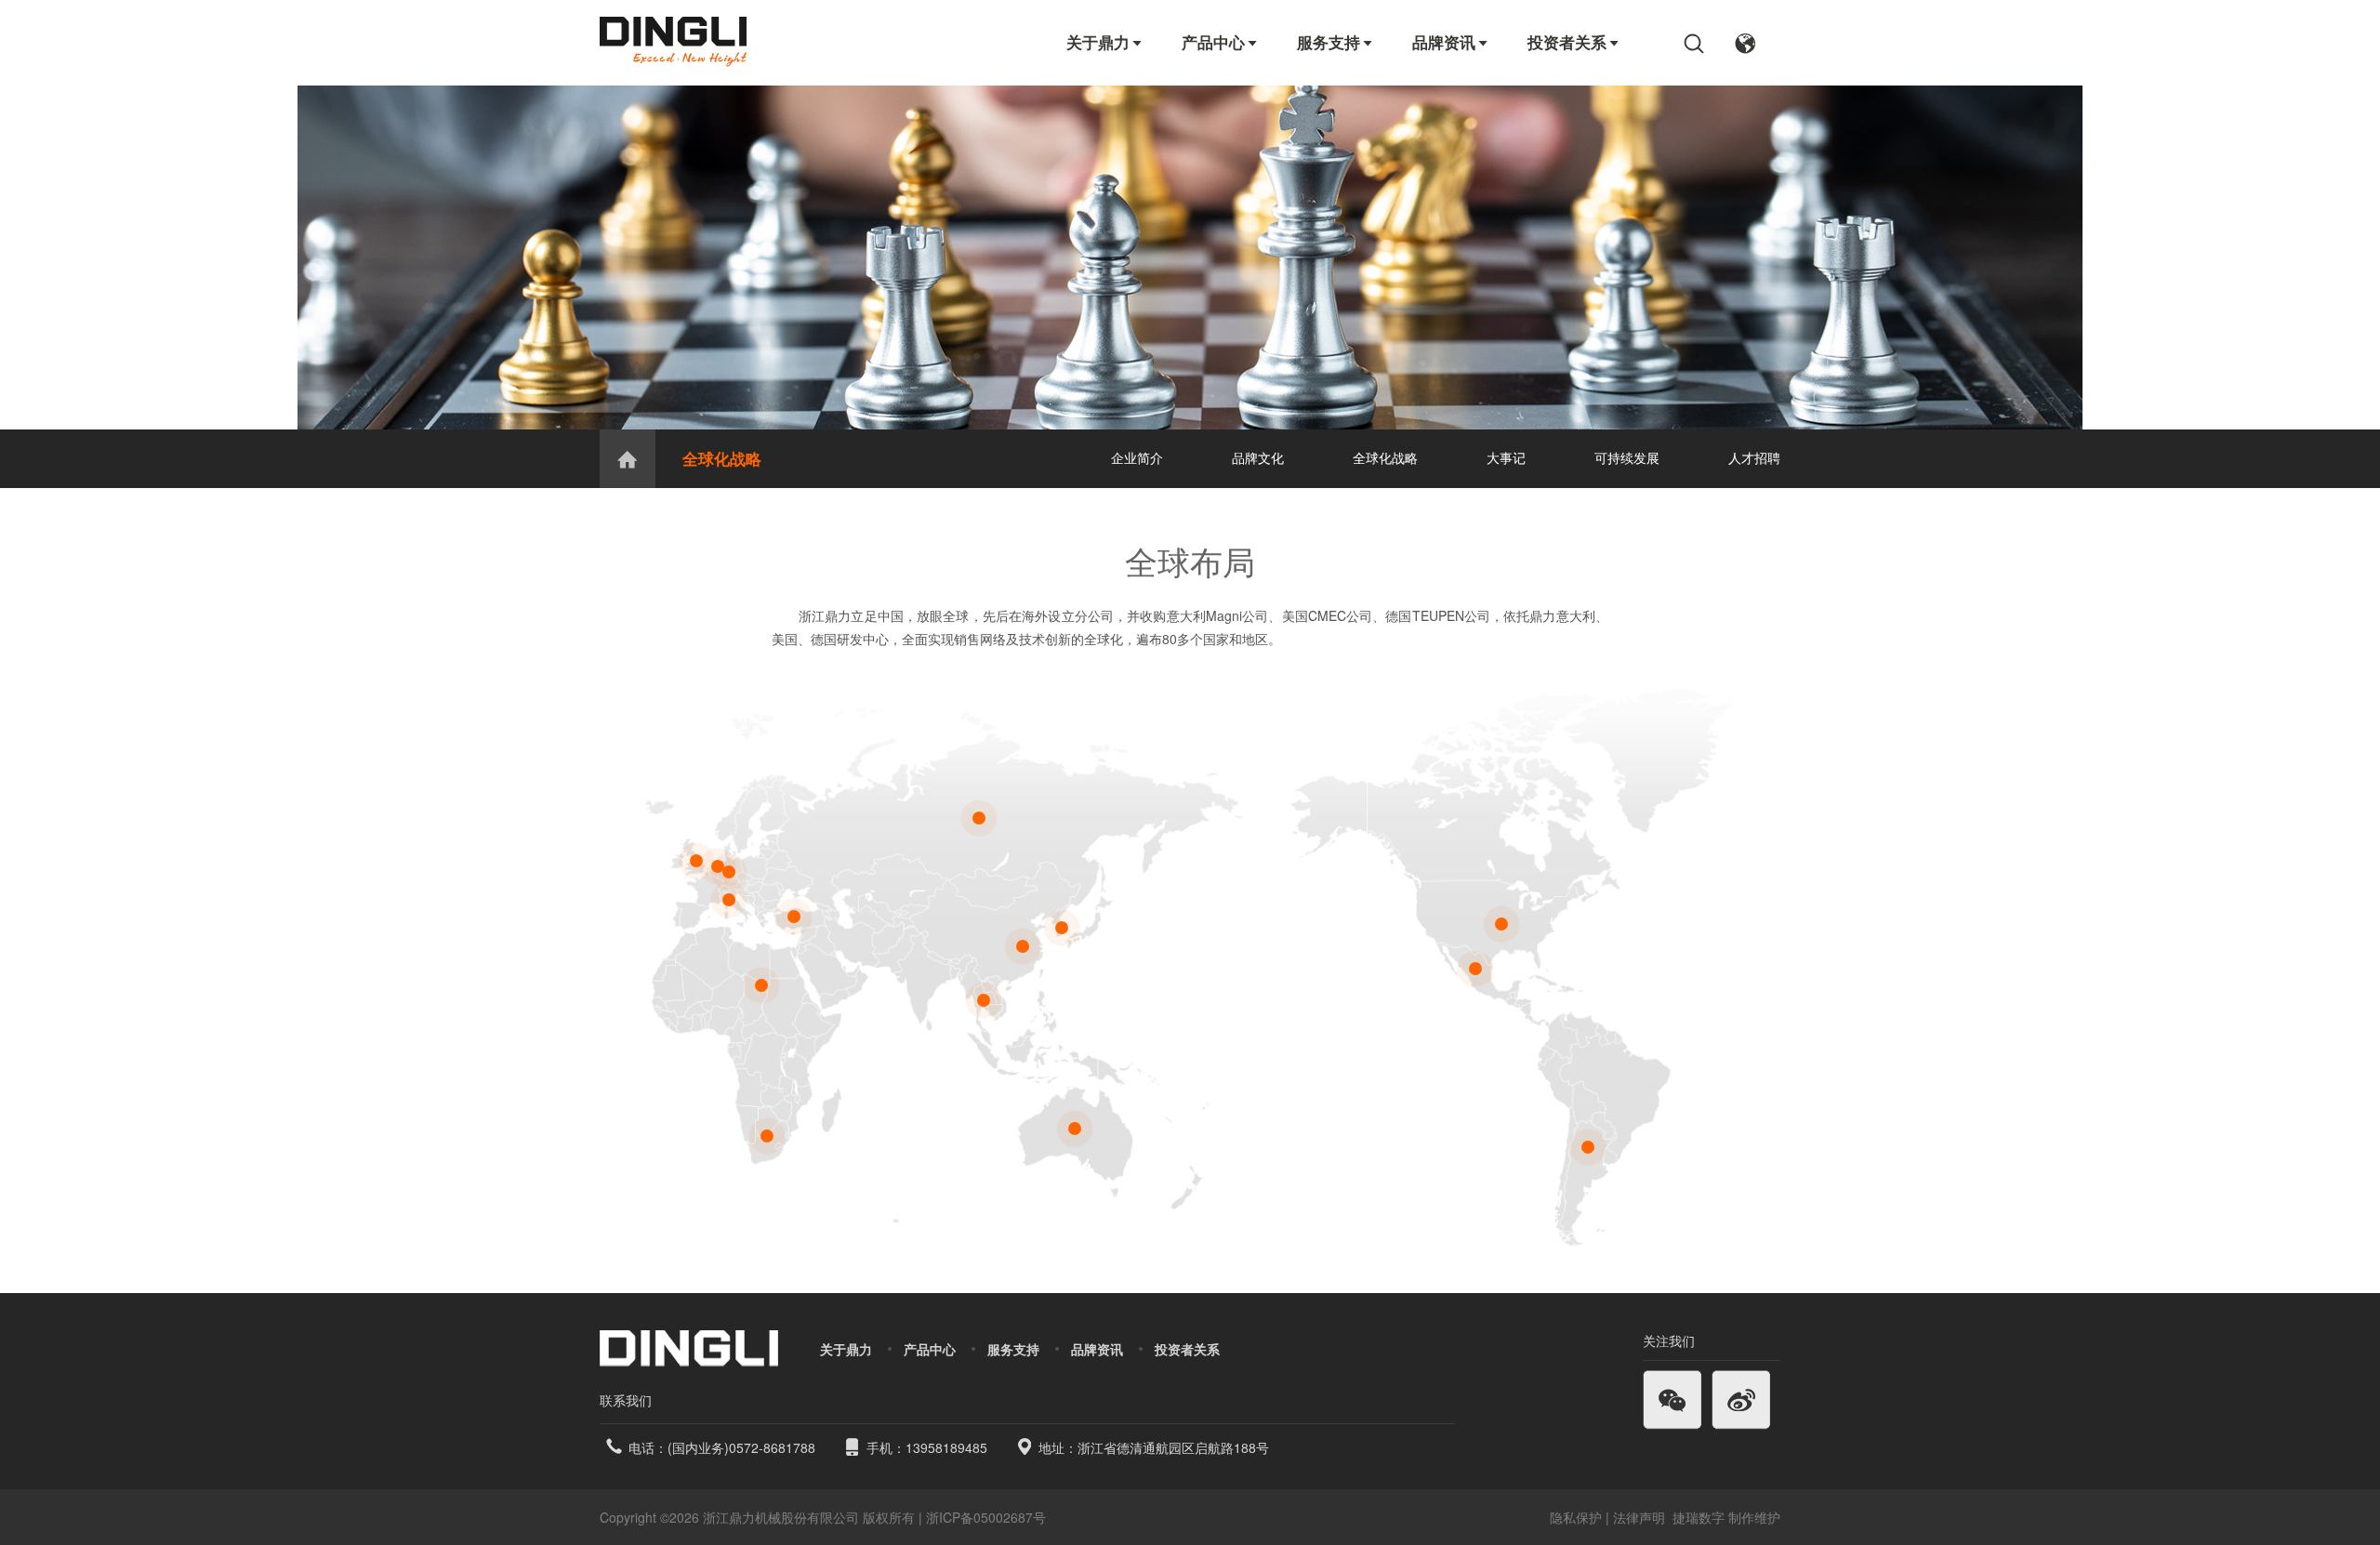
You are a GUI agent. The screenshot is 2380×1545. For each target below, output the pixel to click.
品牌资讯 (1451, 42)
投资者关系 (1574, 42)
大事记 (1506, 457)
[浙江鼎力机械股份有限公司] (673, 42)
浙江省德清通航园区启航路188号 (1173, 1447)
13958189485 (946, 1447)
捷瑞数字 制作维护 (1726, 1517)
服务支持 (1336, 42)
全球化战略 (722, 458)
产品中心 (1221, 42)
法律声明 (1641, 1517)
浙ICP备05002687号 (986, 1517)
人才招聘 (1754, 457)
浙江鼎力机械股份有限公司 (781, 1517)
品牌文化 (1258, 457)
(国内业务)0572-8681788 (741, 1447)
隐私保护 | (1580, 1517)
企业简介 (1137, 457)
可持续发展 (1627, 457)
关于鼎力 (1105, 42)
